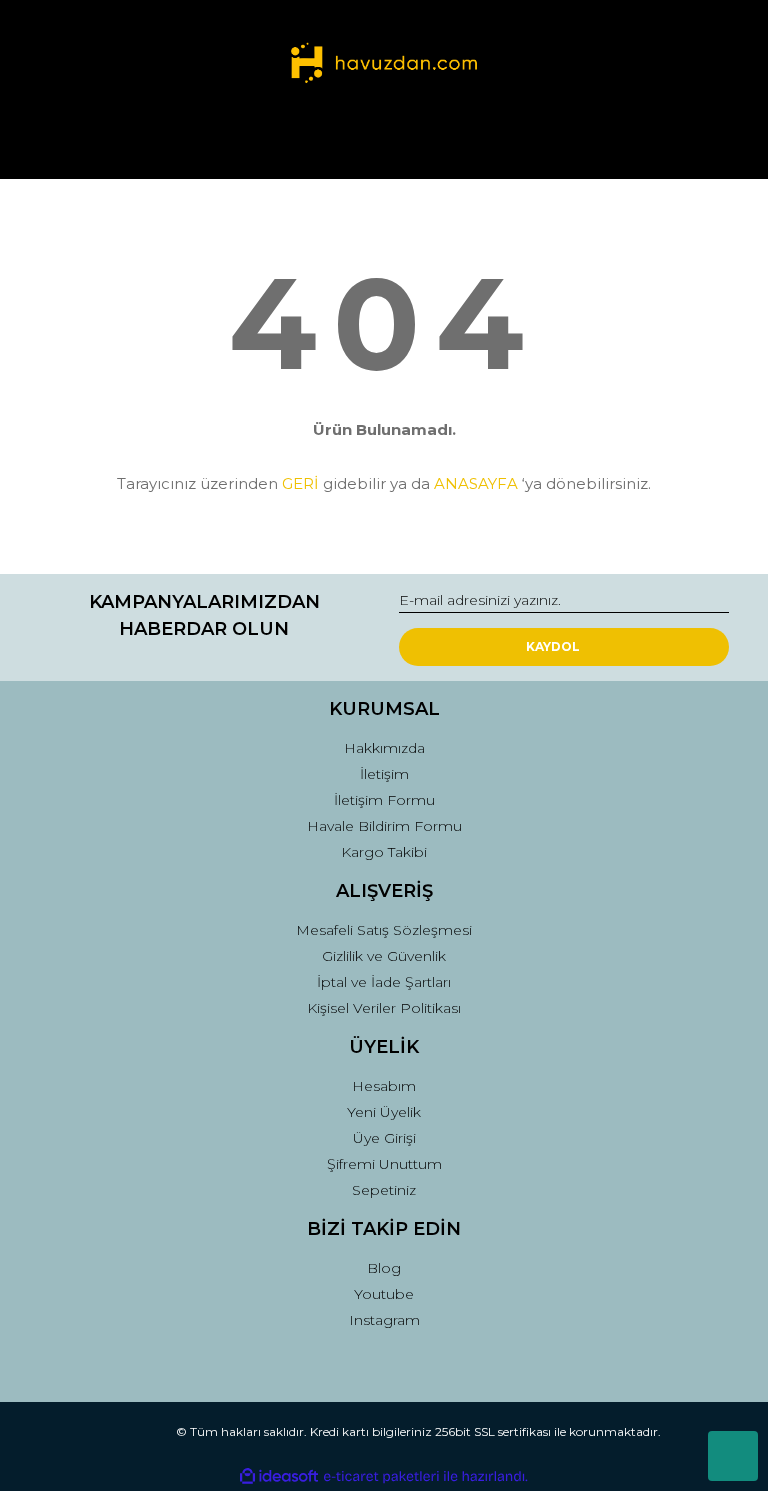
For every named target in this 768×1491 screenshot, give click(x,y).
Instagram (384, 1320)
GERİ (300, 483)
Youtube (384, 1294)
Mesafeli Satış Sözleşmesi (384, 930)
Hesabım (384, 1086)
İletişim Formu (384, 800)
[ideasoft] (279, 1476)
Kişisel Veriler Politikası (384, 1008)
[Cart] (705, 144)
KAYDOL (553, 646)
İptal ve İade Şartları (384, 982)
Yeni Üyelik (384, 1112)
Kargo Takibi (384, 852)
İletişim (384, 774)
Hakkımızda (384, 748)
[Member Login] (384, 144)
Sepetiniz (384, 1190)
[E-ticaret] (381, 1477)
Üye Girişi (384, 1138)
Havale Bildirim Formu (384, 826)
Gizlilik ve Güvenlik (384, 956)
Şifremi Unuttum (384, 1164)
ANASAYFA (476, 483)
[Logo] (383, 65)
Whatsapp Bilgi (733, 1456)
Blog (384, 1268)
